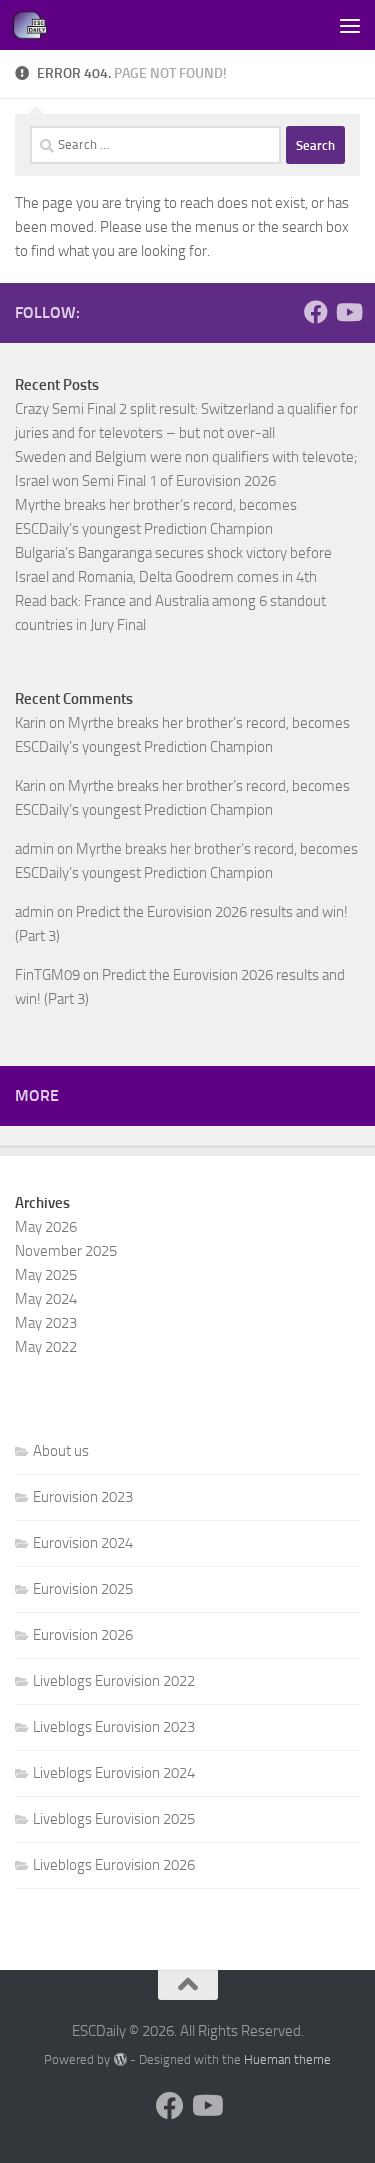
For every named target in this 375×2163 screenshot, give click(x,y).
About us (61, 1451)
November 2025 (66, 1251)
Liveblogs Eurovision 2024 (114, 1773)
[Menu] (350, 25)
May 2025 (46, 1275)
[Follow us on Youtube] (348, 312)
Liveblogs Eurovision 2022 (114, 1681)
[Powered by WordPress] (119, 2059)
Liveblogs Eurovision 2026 (114, 1865)
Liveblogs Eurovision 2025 (114, 1819)
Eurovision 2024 (83, 1543)
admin (34, 849)
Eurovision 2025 (83, 1589)
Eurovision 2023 (83, 1497)
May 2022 (46, 1347)
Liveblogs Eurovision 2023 (114, 1727)
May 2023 (46, 1323)
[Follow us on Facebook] (316, 312)
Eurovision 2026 (83, 1635)
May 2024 (46, 1299)
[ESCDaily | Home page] (35, 25)
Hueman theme (287, 2059)
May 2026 (46, 1227)
